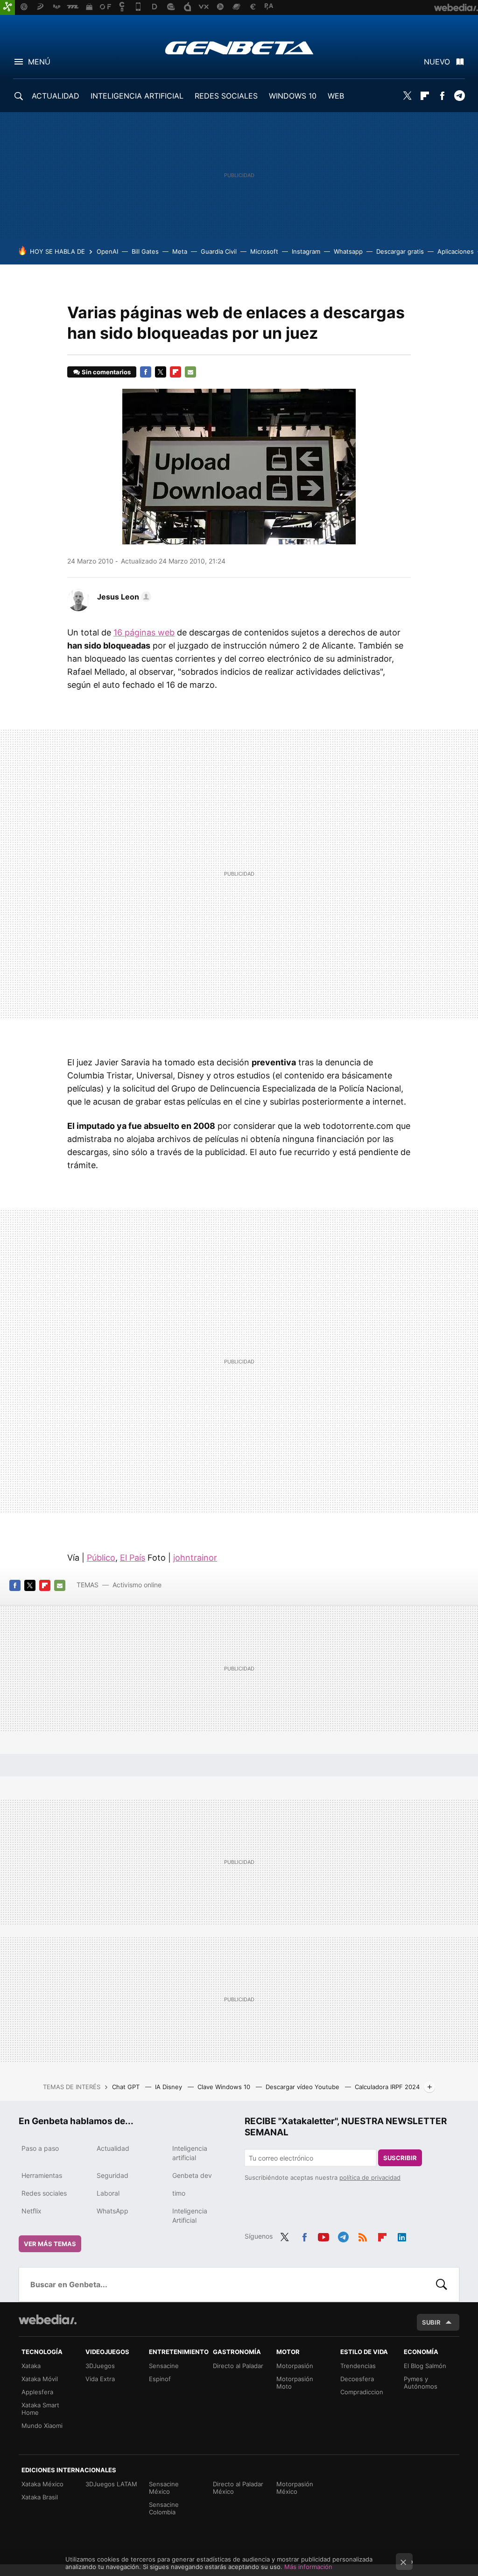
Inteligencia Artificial (190, 2216)
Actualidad (113, 2148)
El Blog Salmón (425, 2366)
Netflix (32, 2211)
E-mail (190, 372)
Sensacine (164, 2366)
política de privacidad (370, 2177)
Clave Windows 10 (225, 2087)
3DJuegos (100, 2366)
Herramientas (42, 2175)
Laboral (108, 2193)
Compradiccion (362, 2392)
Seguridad (112, 2175)
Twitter (408, 96)
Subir (431, 2322)
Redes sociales (44, 2193)
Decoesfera (357, 2379)
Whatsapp (348, 251)
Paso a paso (40, 2148)
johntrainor (195, 1558)
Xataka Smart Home (40, 2409)
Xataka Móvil (40, 2379)
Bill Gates (145, 251)
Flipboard (425, 96)
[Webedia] (48, 2319)
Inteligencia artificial (190, 2153)
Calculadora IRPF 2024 (387, 2087)
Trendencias (358, 2366)
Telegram (459, 96)
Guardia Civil (219, 251)
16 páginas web (144, 632)
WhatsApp (112, 2211)
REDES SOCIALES (226, 96)
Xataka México (42, 2484)
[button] (123, 597)
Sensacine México (164, 2488)
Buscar (442, 2284)
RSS (363, 2235)
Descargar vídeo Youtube (303, 2087)
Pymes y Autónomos (421, 2383)
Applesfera (37, 2392)
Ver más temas (50, 2244)
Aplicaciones (456, 251)
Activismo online (137, 1585)
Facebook (442, 96)
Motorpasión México (295, 2488)
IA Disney (169, 2087)
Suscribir (400, 2158)
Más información (308, 2567)
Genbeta (239, 48)
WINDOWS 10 (293, 96)
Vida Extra (100, 2379)
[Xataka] (7, 7)
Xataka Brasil (40, 2497)
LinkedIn (402, 2235)
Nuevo (437, 62)
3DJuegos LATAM (111, 2484)
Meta (180, 251)
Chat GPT (127, 2087)
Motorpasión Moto (295, 2383)
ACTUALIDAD (56, 96)
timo (179, 2193)
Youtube (323, 2235)
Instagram (306, 251)
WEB (336, 96)
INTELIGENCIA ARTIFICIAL (137, 96)
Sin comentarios (106, 372)
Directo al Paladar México (238, 2488)
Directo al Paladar (238, 2366)
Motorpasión (295, 2366)
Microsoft (264, 251)
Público (101, 1558)
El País (133, 1558)
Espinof (160, 2379)
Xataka (31, 2366)
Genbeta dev (192, 2175)
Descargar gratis (400, 251)
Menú (39, 62)
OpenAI (107, 251)
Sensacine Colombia (164, 2508)
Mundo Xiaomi (42, 2426)
